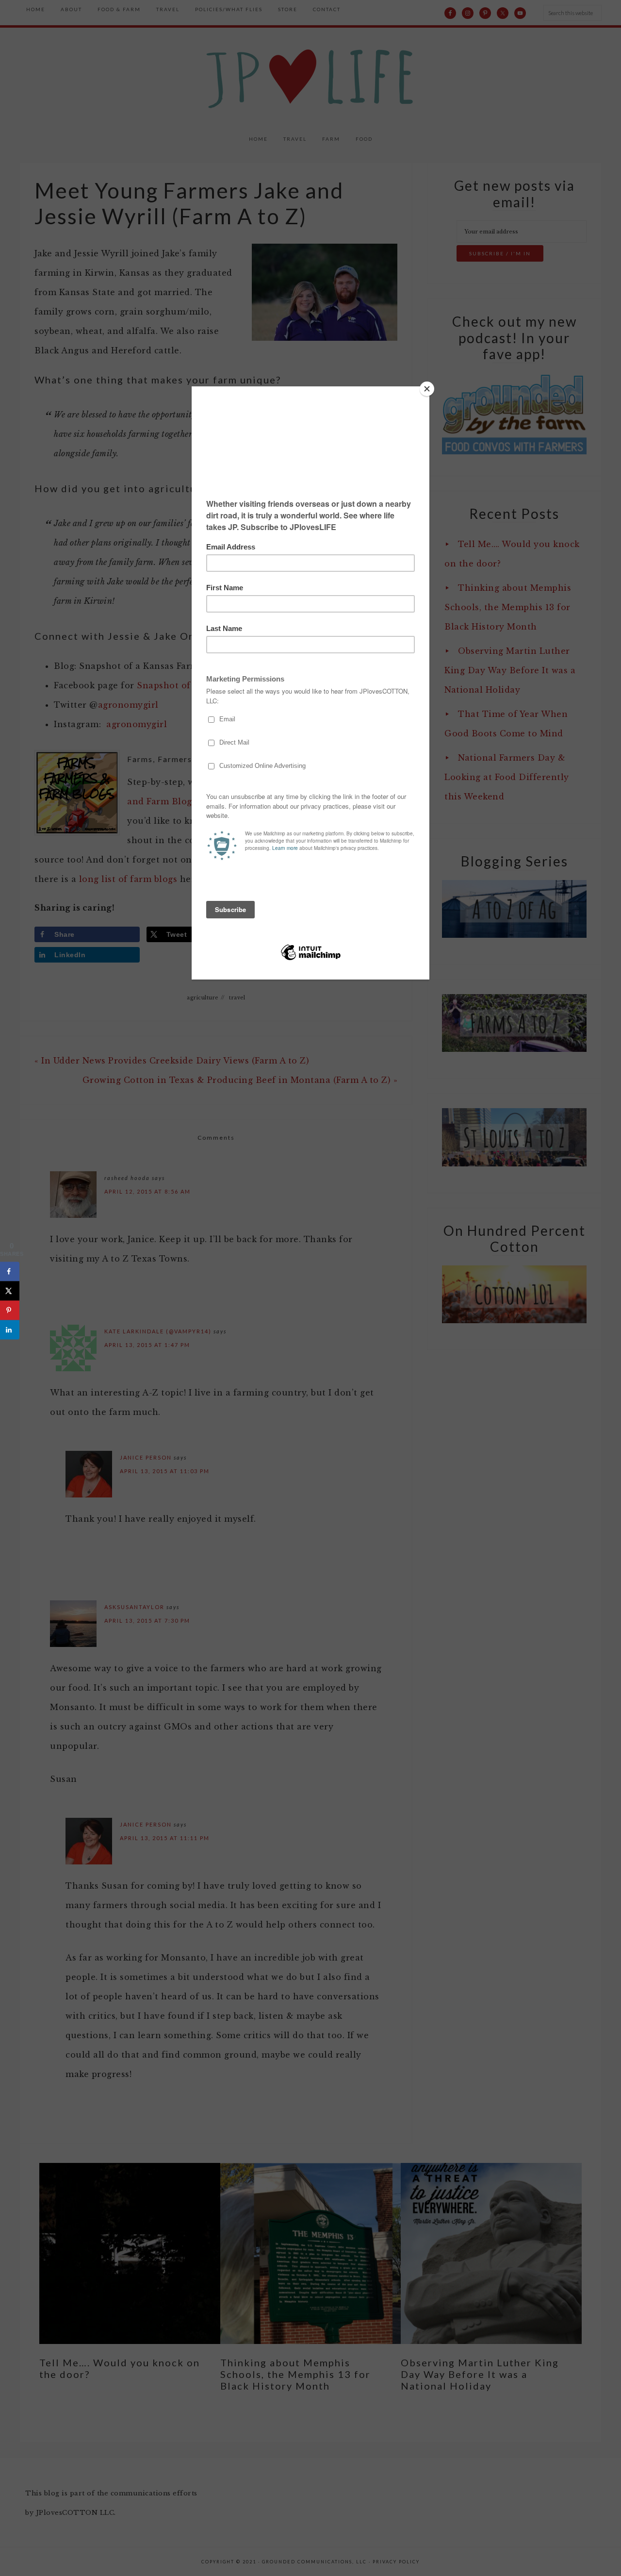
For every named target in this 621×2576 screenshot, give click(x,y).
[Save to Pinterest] (10, 1311)
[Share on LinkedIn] (10, 1330)
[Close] (427, 389)
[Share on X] (10, 1291)
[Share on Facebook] (10, 1272)
